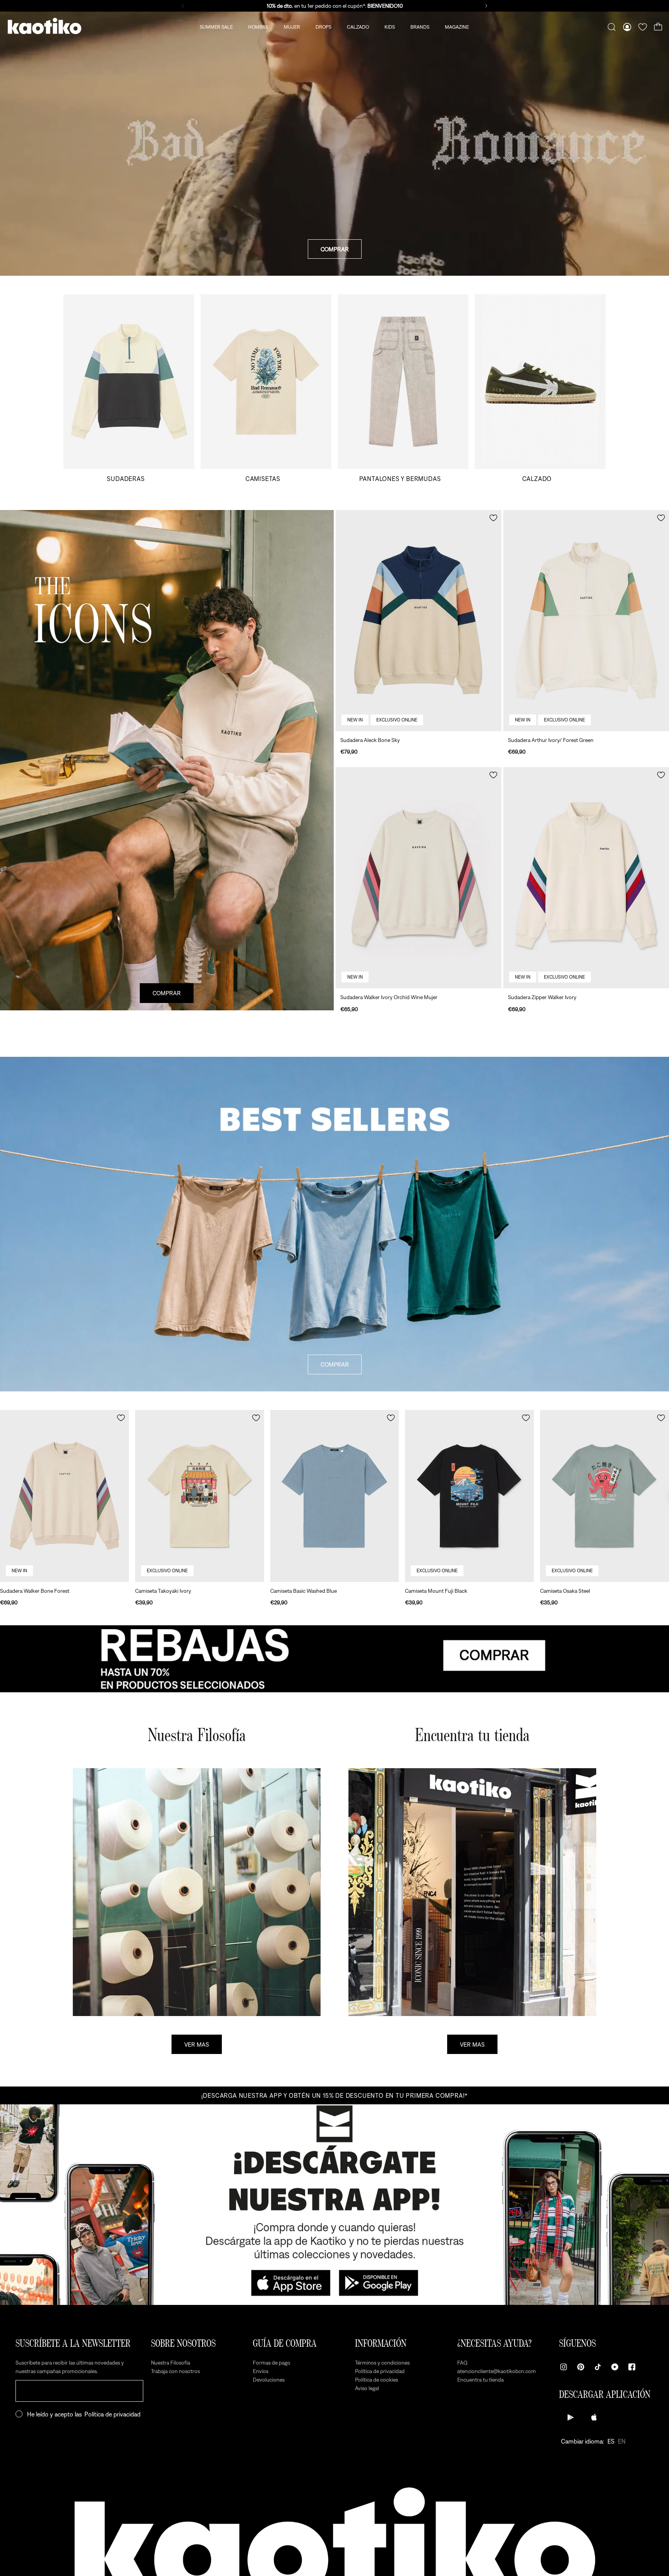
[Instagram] (564, 2367)
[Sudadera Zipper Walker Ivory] (586, 878)
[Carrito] (658, 27)
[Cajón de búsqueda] (612, 27)
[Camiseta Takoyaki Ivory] (200, 1496)
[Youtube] (615, 2367)
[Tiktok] (598, 2367)
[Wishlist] (643, 27)
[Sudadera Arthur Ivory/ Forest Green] (586, 621)
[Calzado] (540, 388)
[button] (493, 518)
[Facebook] (632, 2367)
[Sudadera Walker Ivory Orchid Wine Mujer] (419, 878)
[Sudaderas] (129, 388)
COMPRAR (335, 249)
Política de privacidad (112, 2414)
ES (611, 2441)
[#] (334, 1659)
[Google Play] (571, 2417)
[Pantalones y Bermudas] (403, 388)
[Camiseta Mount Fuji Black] (469, 1496)
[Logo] (45, 27)
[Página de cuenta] (627, 27)
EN (622, 2441)
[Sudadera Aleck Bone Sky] (419, 621)
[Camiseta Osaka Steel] (605, 1496)
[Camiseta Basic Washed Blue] (335, 1496)
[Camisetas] (266, 388)
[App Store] (594, 2417)
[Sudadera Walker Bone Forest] (64, 1496)
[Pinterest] (581, 2367)
